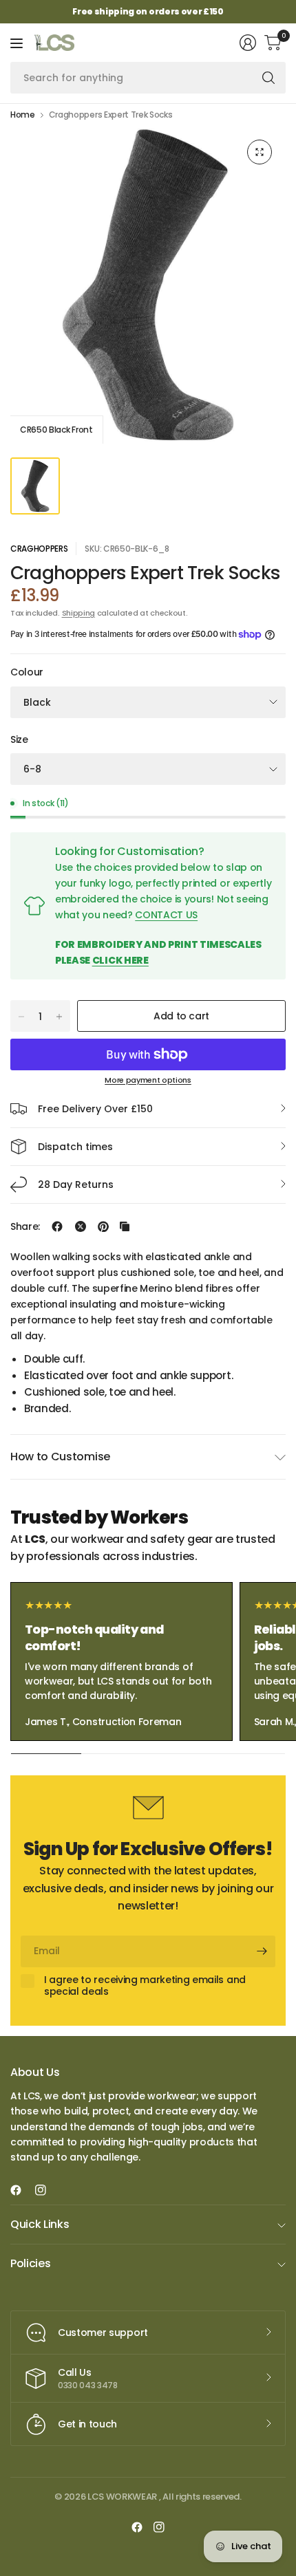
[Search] (268, 78)
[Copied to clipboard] (125, 1226)
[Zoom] (260, 152)
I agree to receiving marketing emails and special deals (145, 1986)
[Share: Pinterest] (103, 1226)
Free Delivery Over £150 (95, 1109)
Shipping (78, 613)
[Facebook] (21, 2190)
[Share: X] (81, 1226)
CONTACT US (166, 915)
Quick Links (40, 2224)
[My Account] (248, 43)
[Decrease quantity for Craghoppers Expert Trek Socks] (21, 1017)
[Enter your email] (262, 1951)
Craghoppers (39, 549)
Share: (25, 1226)
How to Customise (60, 1457)
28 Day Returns (76, 1184)
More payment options (148, 1080)
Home (23, 115)
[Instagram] (46, 2190)
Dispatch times (75, 1147)
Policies (30, 2263)
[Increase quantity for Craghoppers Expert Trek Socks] (59, 1017)
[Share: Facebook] (57, 1226)
